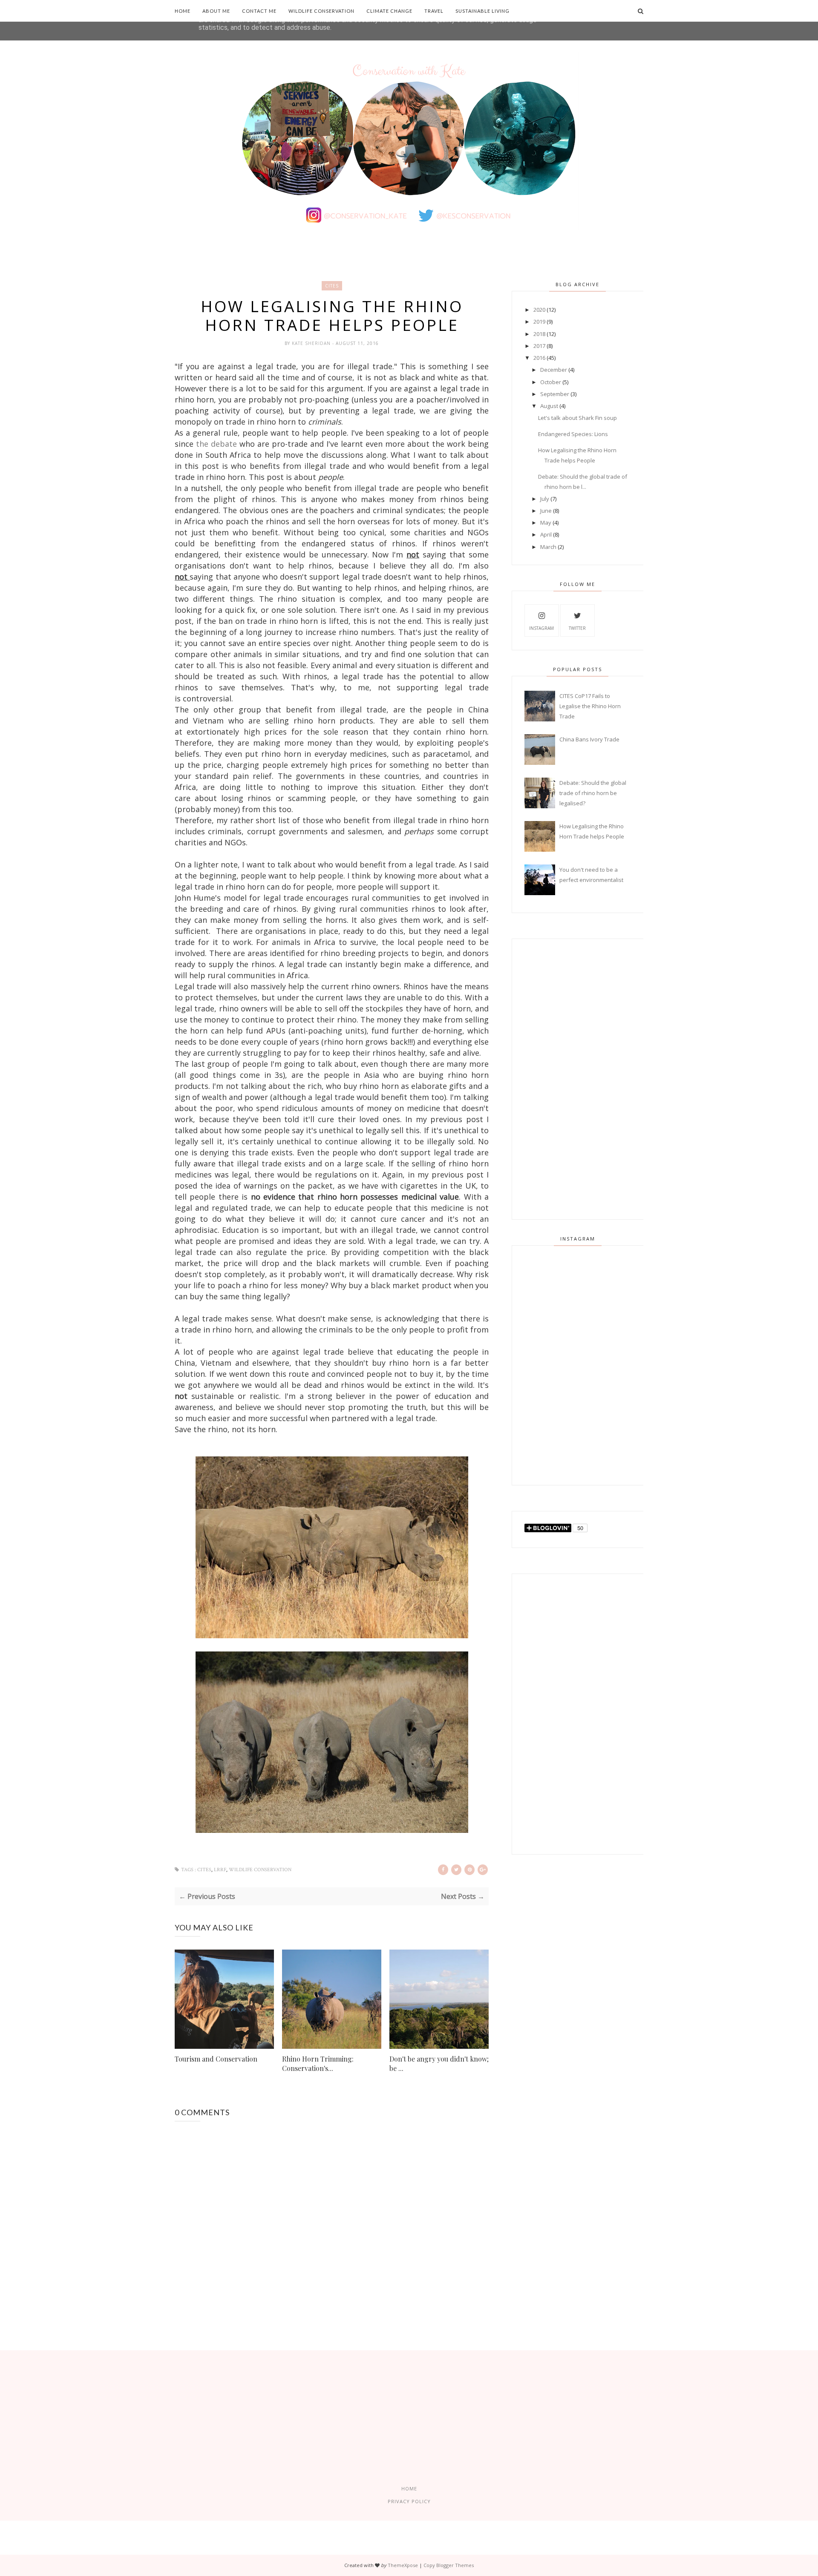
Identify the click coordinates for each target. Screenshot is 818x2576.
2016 (539, 358)
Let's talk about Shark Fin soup (577, 418)
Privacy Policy (409, 2501)
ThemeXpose (403, 2565)
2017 (539, 346)
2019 (539, 322)
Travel (434, 11)
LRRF (220, 1870)
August (549, 406)
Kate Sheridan (312, 343)
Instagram (541, 628)
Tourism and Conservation (216, 2059)
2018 (539, 334)
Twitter (577, 628)
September (555, 394)
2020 (539, 310)
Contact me (259, 11)
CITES (332, 286)
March (548, 547)
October (551, 382)
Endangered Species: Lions (573, 434)
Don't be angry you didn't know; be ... (439, 2063)
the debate (216, 444)
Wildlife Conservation (321, 11)
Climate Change (389, 11)
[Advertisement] (578, 1079)
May (546, 523)
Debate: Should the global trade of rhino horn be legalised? (593, 793)
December (554, 370)
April (546, 534)
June (546, 511)
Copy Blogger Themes (449, 2565)
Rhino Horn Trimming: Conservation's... (318, 2063)
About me (216, 11)
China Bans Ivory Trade (589, 739)
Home (183, 11)
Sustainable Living (482, 11)
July (545, 499)
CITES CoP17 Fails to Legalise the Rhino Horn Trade (590, 706)
